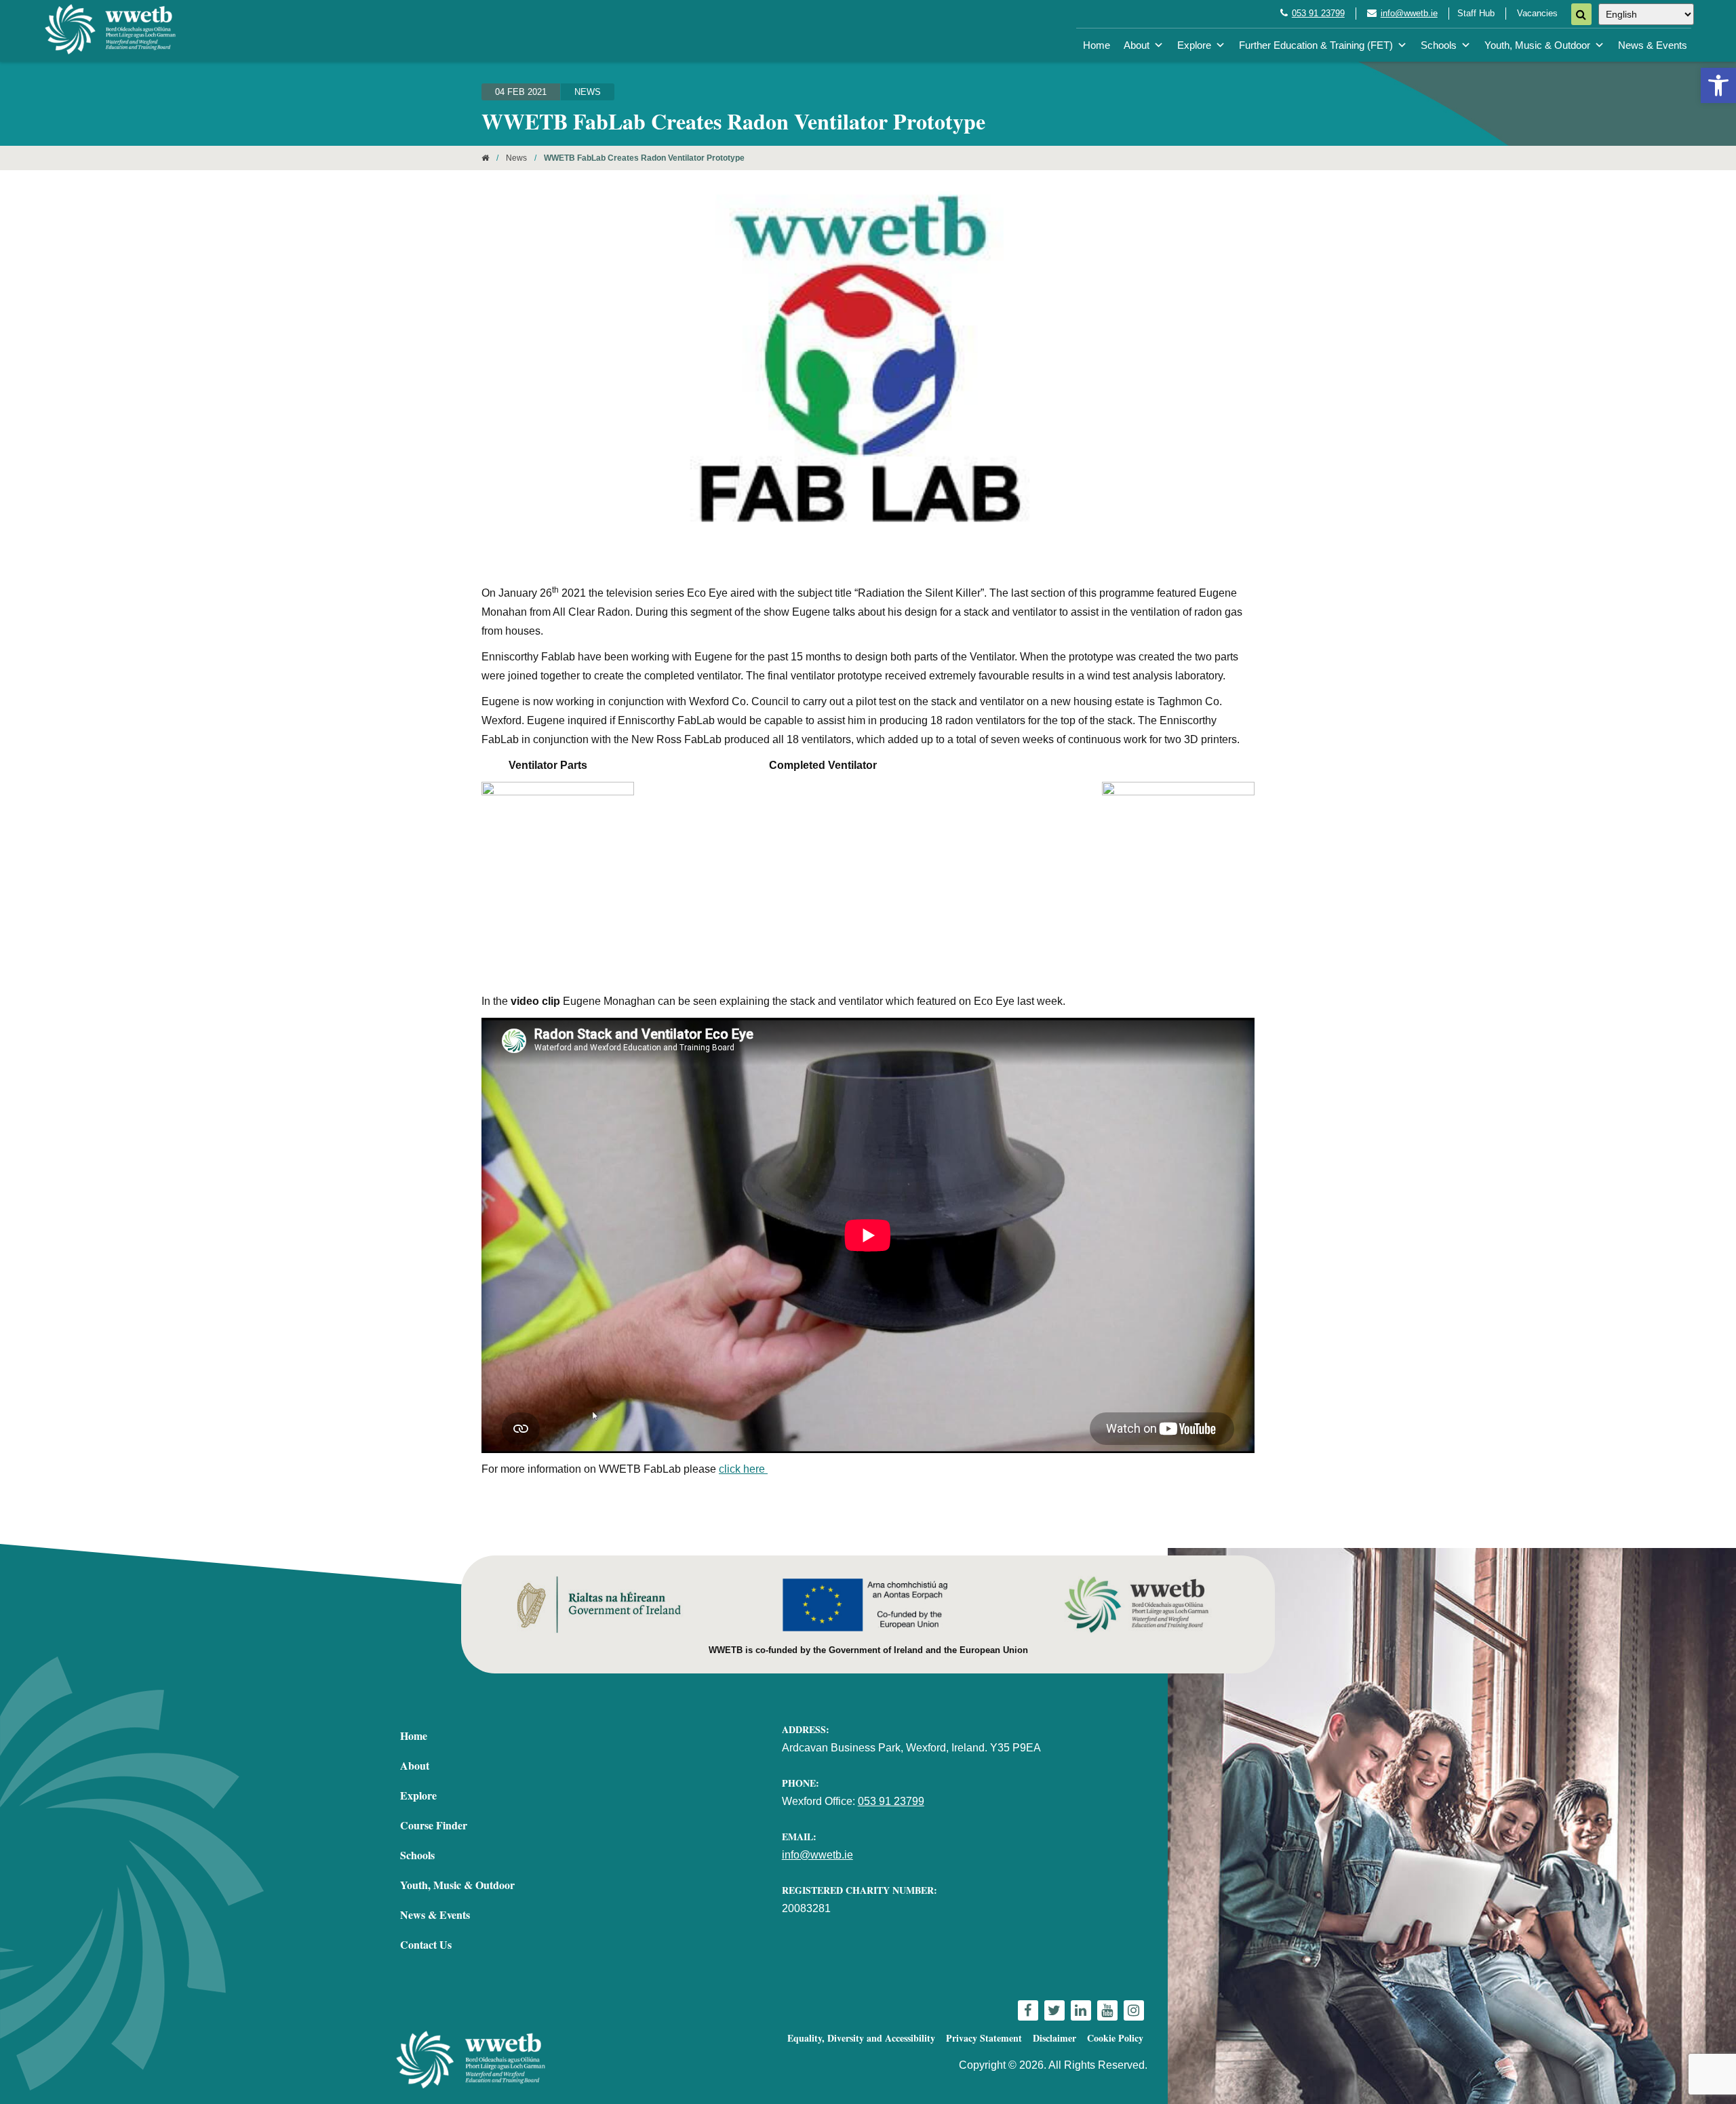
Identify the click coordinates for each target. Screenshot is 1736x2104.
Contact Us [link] (426, 1944)
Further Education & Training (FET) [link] (1316, 45)
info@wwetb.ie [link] (1409, 13)
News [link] (588, 92)
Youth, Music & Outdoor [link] (1537, 45)
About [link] (1137, 45)
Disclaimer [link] (1054, 2038)
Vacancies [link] (1537, 13)
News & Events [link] (1653, 45)
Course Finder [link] (434, 1825)
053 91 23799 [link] (1318, 13)
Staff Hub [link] (1476, 13)
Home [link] (1097, 45)
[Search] (1581, 14)
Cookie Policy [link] (1115, 2038)
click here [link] (743, 1469)
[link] (1718, 85)
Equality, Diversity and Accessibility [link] (861, 2038)
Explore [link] (1194, 45)
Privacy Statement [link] (984, 2038)
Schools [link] (1439, 45)
